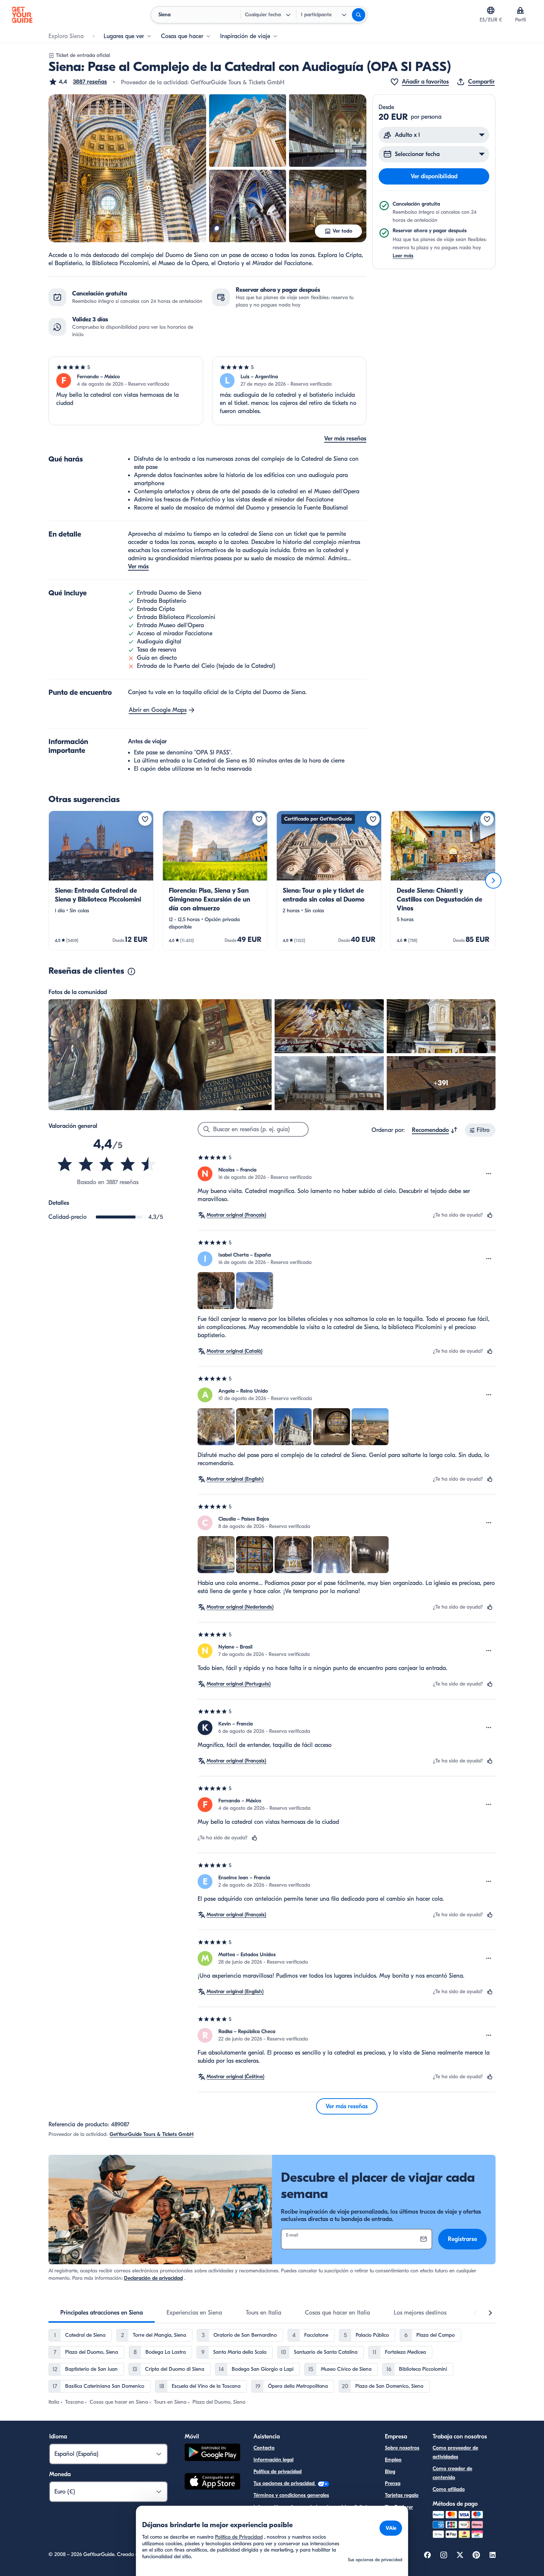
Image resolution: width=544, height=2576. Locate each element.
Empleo (393, 2460)
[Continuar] (493, 880)
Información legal (273, 2460)
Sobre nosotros (402, 2448)
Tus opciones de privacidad (285, 2483)
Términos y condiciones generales (291, 2495)
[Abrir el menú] (489, 1174)
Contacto (264, 2448)
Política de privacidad (278, 2472)
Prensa (393, 2483)
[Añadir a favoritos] (145, 819)
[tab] (102, 2313)
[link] (101, 880)
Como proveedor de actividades (455, 2452)
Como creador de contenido (452, 2473)
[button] (78, 82)
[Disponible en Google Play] (212, 2453)
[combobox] (435, 1130)
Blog (390, 2472)
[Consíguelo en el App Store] (212, 2482)
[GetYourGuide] (22, 15)
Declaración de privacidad (153, 2278)
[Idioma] (491, 10)
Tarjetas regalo (402, 2495)
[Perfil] (520, 10)
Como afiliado (449, 2489)
